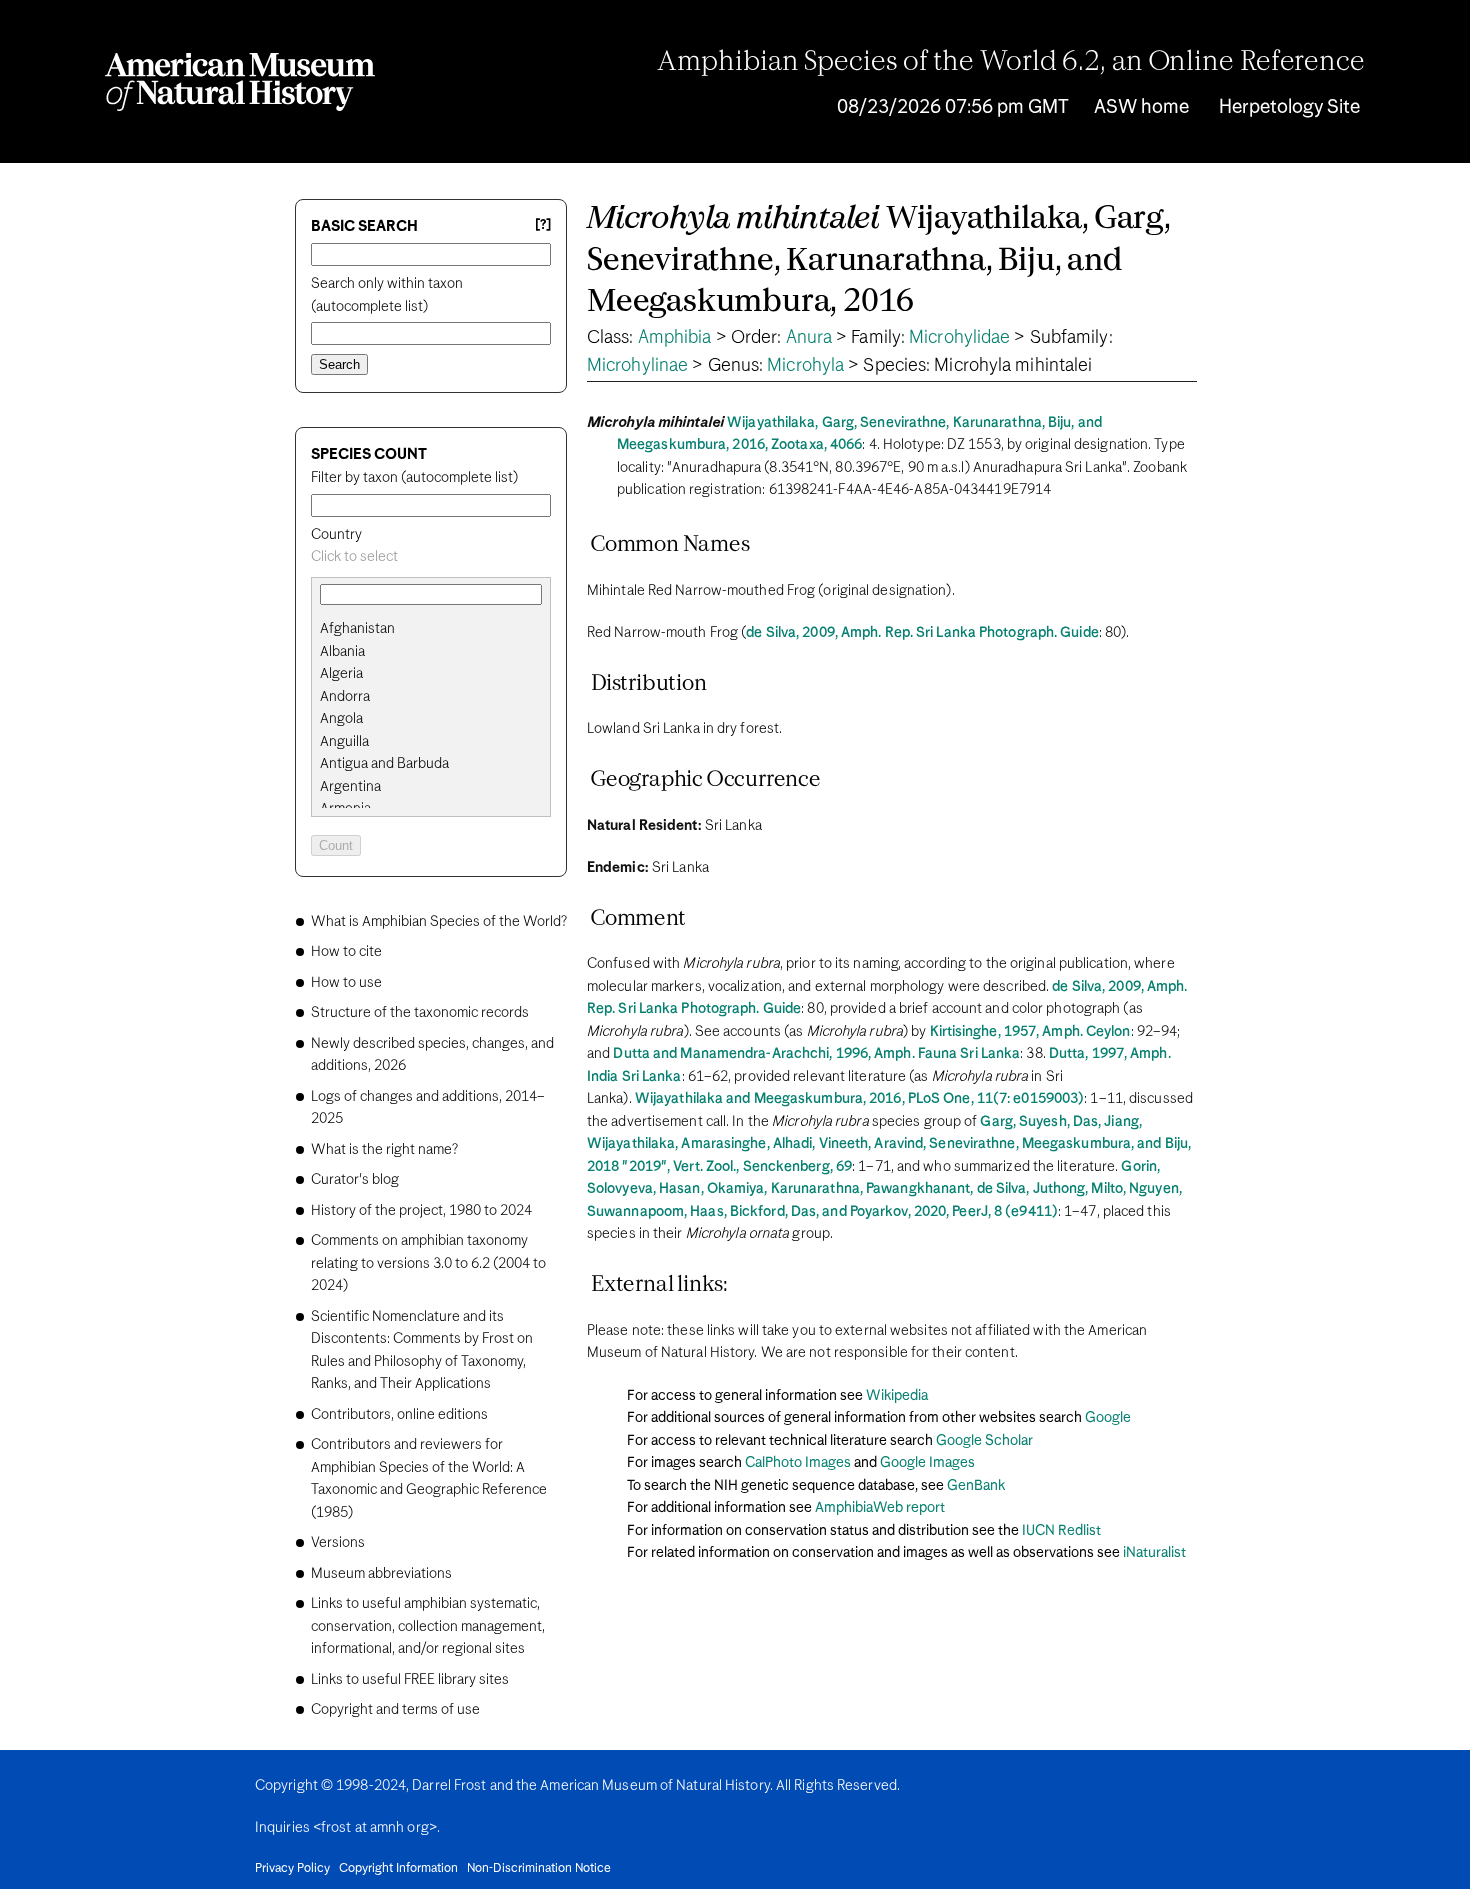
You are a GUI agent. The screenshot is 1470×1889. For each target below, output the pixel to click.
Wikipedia (897, 1396)
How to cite (346, 952)
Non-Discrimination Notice (539, 1869)
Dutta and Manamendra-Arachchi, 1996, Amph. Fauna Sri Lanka (816, 1054)
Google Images (927, 1463)
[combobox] (431, 557)
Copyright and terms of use (395, 1710)
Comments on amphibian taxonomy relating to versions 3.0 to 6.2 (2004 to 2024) (428, 1263)
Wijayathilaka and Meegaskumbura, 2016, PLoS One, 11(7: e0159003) (859, 1099)
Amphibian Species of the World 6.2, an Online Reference (1011, 63)
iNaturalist (1154, 1553)
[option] (439, 629)
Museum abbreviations (381, 1574)
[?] (543, 225)
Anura (809, 338)
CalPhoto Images (798, 1463)
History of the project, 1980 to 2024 (421, 1211)
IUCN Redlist (1061, 1531)
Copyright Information (398, 1869)
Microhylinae (637, 366)
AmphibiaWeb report (880, 1508)
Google (1108, 1418)
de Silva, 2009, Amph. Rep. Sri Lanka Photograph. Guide (922, 633)
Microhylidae (959, 338)
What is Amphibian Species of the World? (439, 922)
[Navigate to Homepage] (240, 82)
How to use (346, 983)
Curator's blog (355, 1180)
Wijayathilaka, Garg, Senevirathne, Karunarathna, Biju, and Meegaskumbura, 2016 (879, 261)
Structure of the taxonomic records (420, 1013)
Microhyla (805, 366)
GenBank (976, 1486)
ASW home (1141, 107)
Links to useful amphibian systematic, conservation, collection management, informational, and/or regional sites (428, 1626)
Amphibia (675, 338)
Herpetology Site (1289, 107)
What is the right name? (384, 1150)
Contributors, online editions (399, 1415)
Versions (338, 1543)
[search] (431, 652)
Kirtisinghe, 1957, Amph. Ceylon (1030, 1032)
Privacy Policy (292, 1869)
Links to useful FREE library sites (410, 1680)
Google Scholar (984, 1441)
